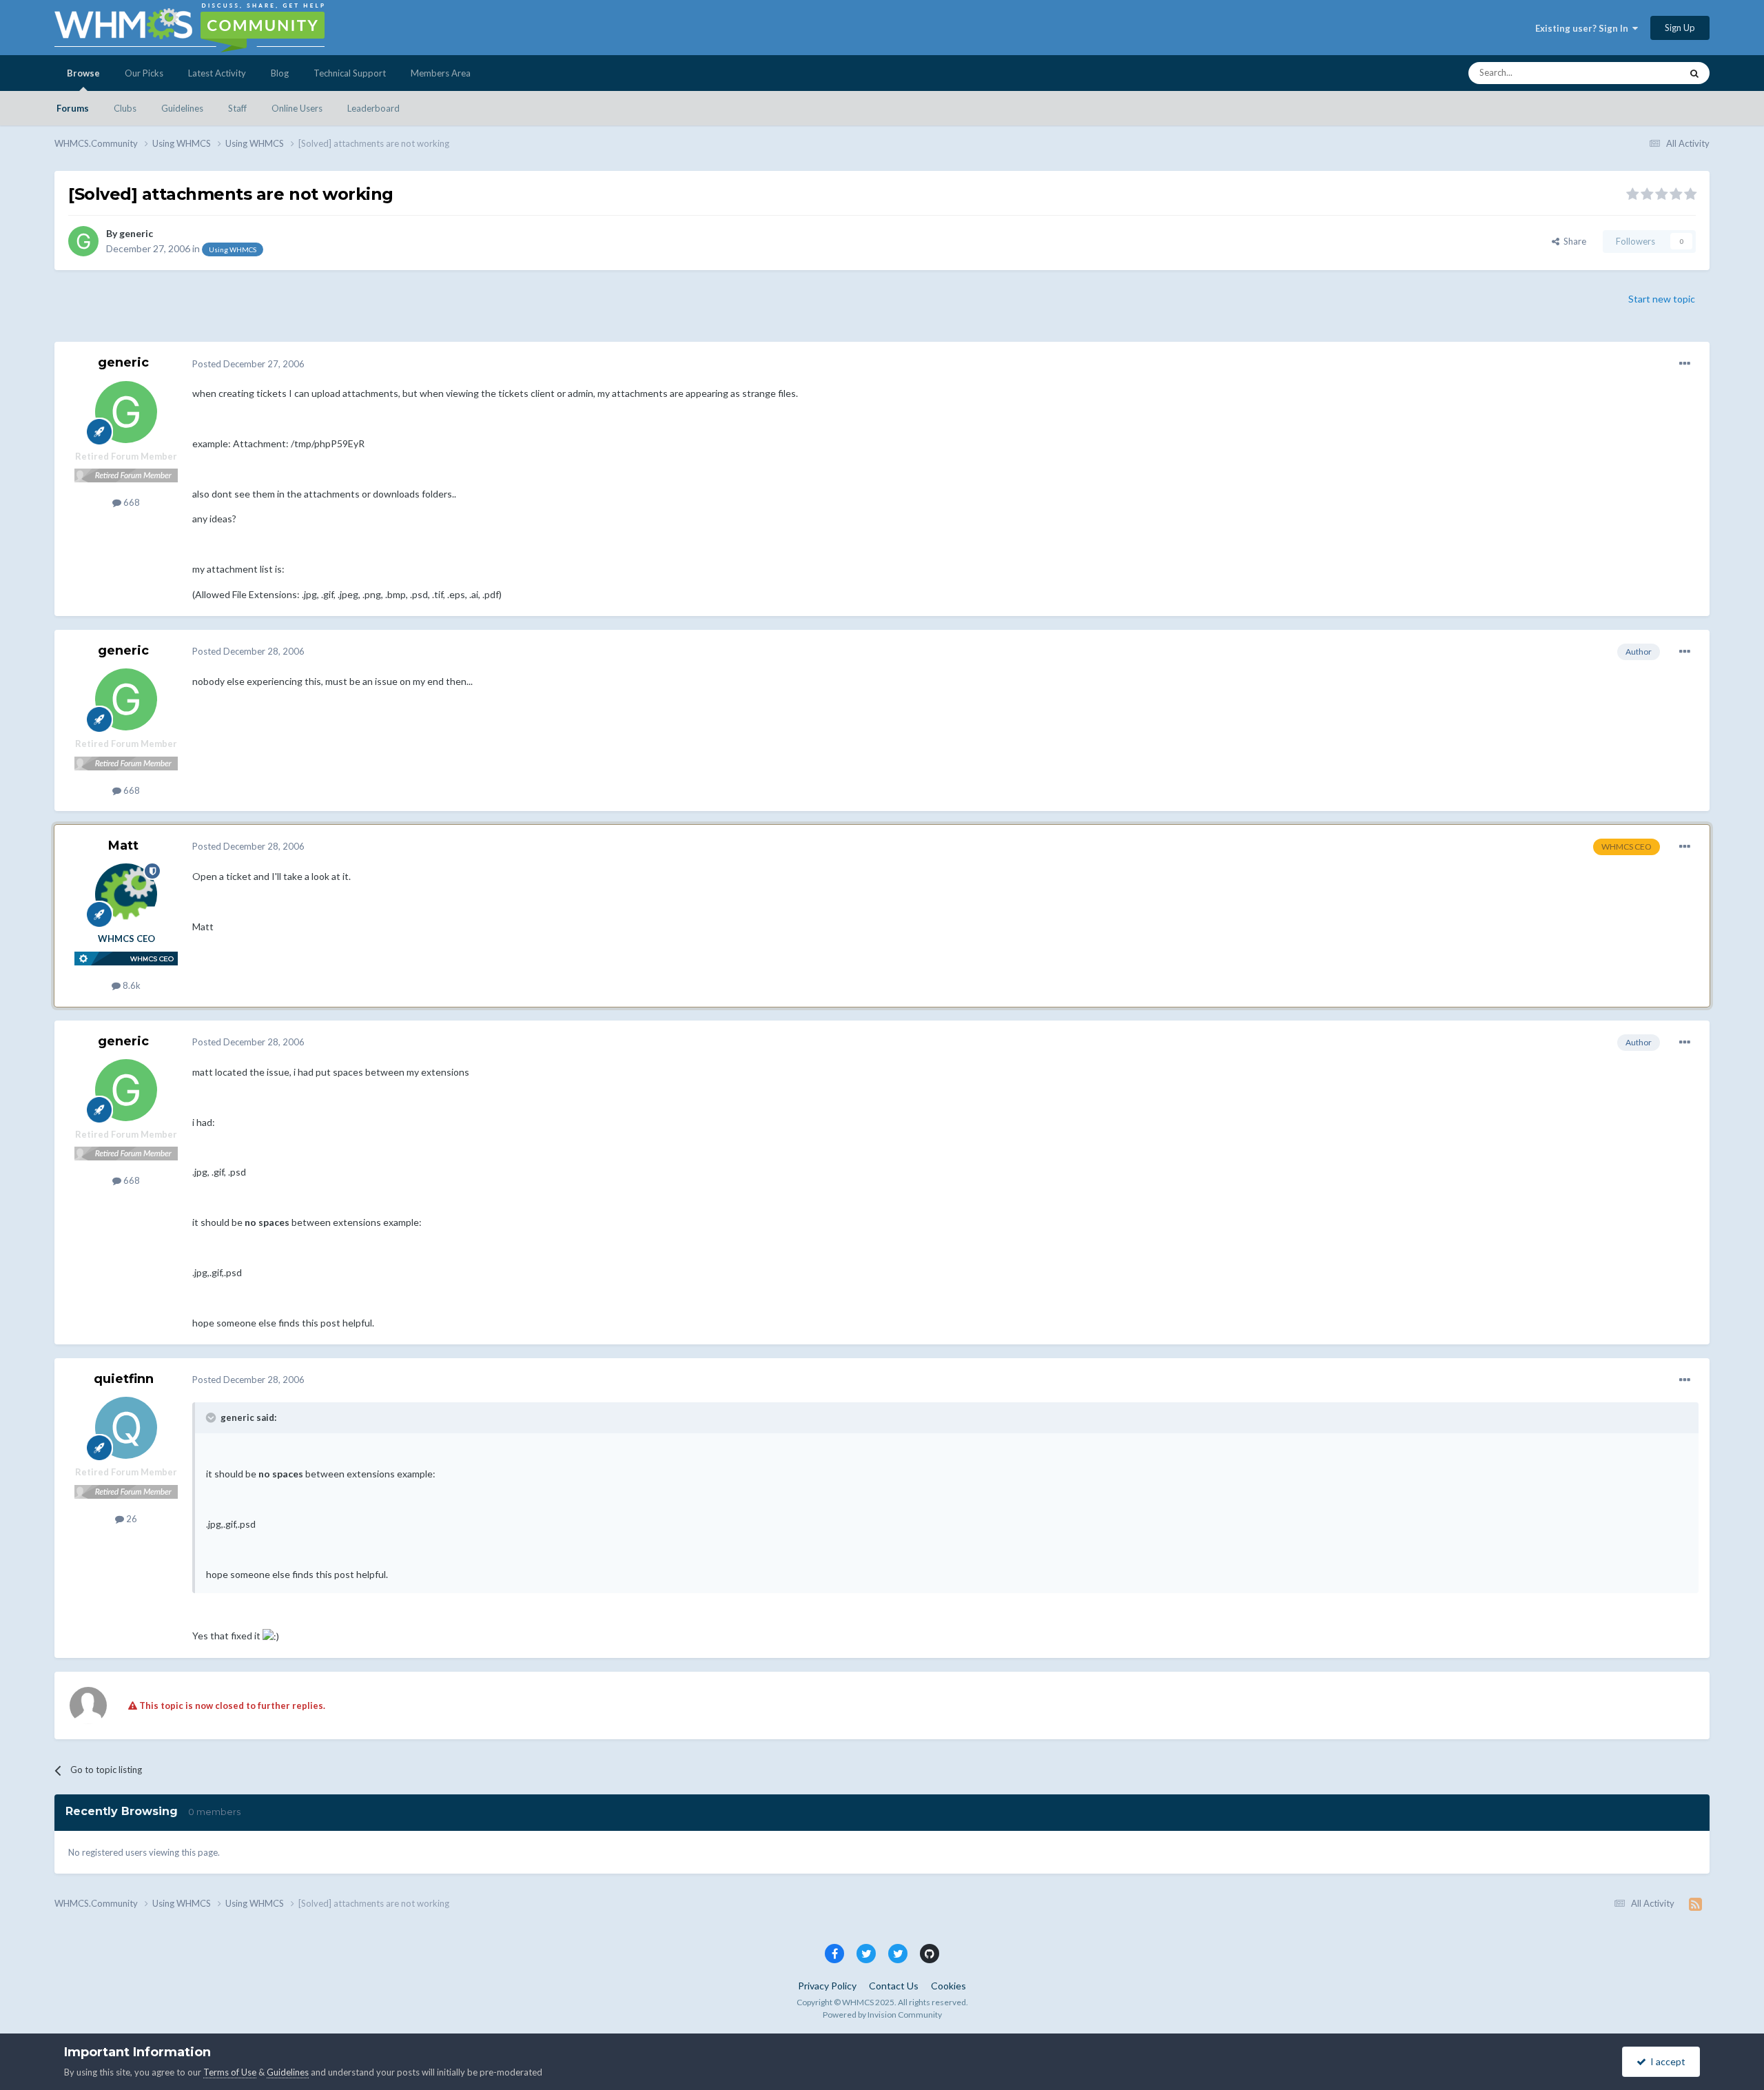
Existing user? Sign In (1584, 28)
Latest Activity (217, 73)
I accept (1666, 2061)
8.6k (131, 985)
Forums (73, 108)
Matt (123, 846)
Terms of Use (230, 2072)
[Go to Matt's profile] (126, 894)
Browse (83, 73)
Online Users (297, 108)
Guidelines (182, 108)
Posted (248, 364)
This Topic (1642, 73)
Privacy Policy (827, 1986)
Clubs (125, 108)
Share (1573, 241)
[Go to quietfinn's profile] (126, 1428)
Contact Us (894, 1986)
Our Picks (144, 73)
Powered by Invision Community (882, 2015)
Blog (280, 73)
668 (131, 502)
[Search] (1694, 73)
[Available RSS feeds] (1695, 1904)
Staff (237, 108)
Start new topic (1662, 299)
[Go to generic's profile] (83, 241)
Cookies (948, 1986)
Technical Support (350, 73)
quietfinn (124, 1379)
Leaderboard (373, 108)
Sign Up (1680, 28)
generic (136, 233)
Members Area (441, 73)
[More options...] (1685, 364)
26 (131, 1519)
